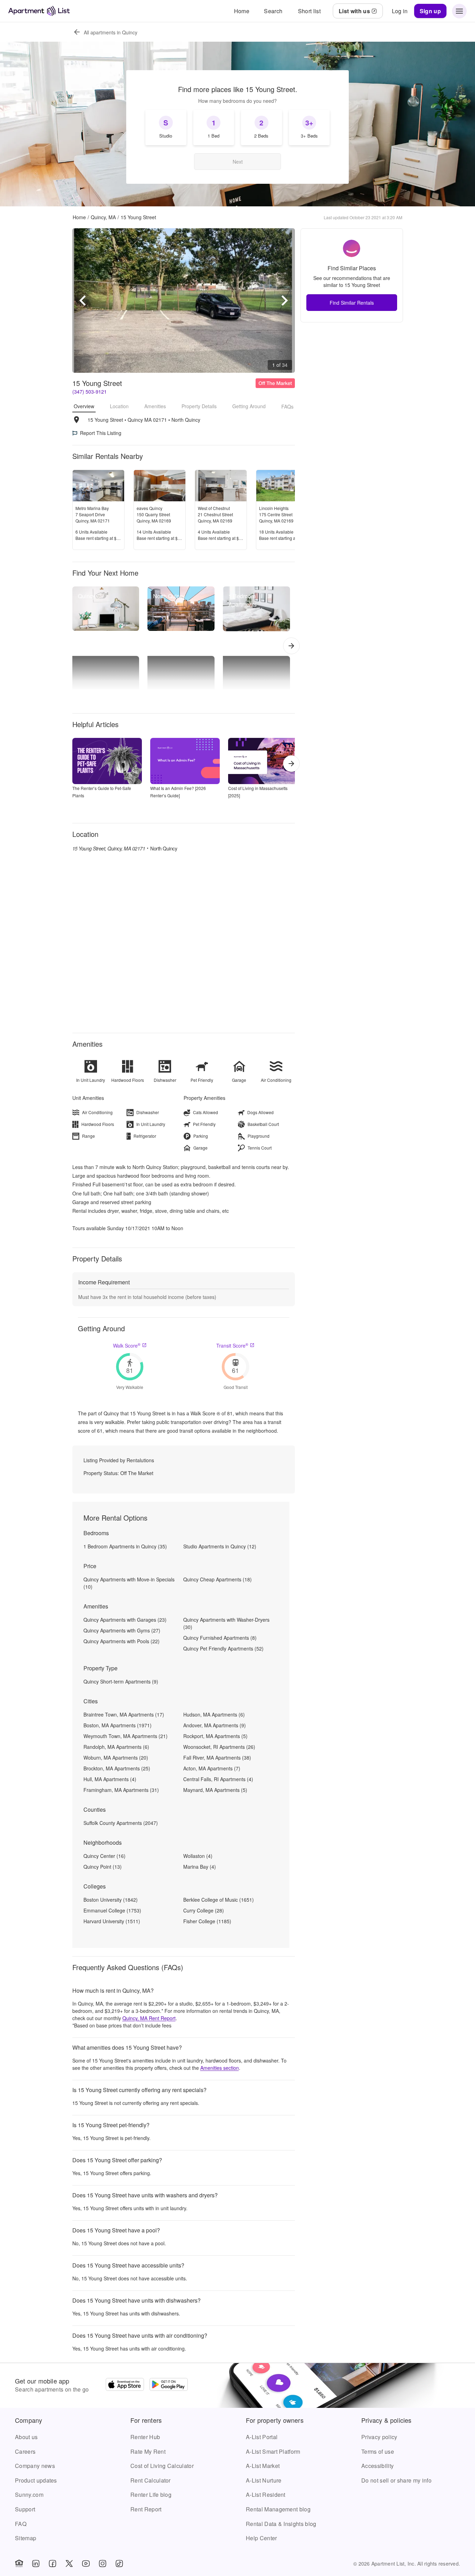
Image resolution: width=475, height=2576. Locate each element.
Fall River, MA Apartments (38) (217, 1758)
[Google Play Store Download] (169, 2385)
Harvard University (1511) (112, 1921)
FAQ (21, 2524)
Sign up (430, 11)
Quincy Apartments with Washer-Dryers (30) (226, 1623)
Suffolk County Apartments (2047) (121, 1823)
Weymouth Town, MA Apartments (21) (126, 1736)
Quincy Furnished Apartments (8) (220, 1638)
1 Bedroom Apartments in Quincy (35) (125, 1546)
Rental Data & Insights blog (281, 2524)
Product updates (36, 2480)
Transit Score (232, 1345)
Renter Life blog (151, 2495)
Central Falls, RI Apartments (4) (218, 1779)
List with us (354, 11)
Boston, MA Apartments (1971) (118, 1725)
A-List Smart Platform (273, 2451)
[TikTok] (119, 2563)
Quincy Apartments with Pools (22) (122, 1641)
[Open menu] (459, 11)
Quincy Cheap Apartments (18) (218, 1579)
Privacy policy (379, 2437)
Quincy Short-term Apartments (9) (121, 1681)
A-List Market (263, 2466)
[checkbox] (166, 127)
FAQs (287, 406)
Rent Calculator (151, 2480)
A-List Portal (262, 2437)
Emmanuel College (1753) (112, 1910)
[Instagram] (103, 2563)
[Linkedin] (36, 2563)
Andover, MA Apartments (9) (215, 1725)
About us (26, 2437)
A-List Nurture (264, 2480)
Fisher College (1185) (207, 1921)
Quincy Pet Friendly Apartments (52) (223, 1648)
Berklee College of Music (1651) (219, 1900)
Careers (25, 2451)
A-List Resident (266, 2495)
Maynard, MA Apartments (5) (215, 1790)
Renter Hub (145, 2437)
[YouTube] (86, 2563)
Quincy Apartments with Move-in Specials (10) (129, 1583)
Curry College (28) (204, 1910)
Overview (84, 406)
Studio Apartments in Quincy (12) (220, 1546)
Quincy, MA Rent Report (149, 2018)
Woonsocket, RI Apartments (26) (219, 1747)
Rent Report (146, 2509)
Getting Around (249, 406)
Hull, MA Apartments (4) (110, 1779)
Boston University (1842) (111, 1900)
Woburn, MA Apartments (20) (116, 1758)
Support (25, 2509)
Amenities (155, 406)
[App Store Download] (125, 2385)
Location (119, 406)
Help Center (261, 2538)
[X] (69, 2563)
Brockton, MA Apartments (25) (117, 1768)
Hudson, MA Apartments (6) (214, 1714)
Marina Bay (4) (200, 1867)
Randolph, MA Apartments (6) (116, 1747)
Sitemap (26, 2538)
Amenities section (220, 2068)
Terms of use (378, 2451)
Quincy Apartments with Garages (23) (125, 1620)
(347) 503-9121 (90, 392)
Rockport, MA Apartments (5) (215, 1736)
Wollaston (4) (198, 1856)
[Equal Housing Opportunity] (19, 2563)
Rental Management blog (278, 2509)
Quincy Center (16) (104, 1856)
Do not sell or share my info (396, 2480)
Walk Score (127, 1345)
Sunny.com (29, 2495)
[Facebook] (53, 2563)
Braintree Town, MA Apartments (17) (124, 1714)
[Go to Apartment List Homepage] (39, 11)
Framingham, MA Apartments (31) (121, 1790)
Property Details (199, 406)
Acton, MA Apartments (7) (212, 1768)
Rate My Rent (148, 2451)
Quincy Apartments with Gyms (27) (122, 1630)
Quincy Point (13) (103, 1867)
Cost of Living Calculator (162, 2466)
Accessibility (377, 2466)
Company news (35, 2466)
